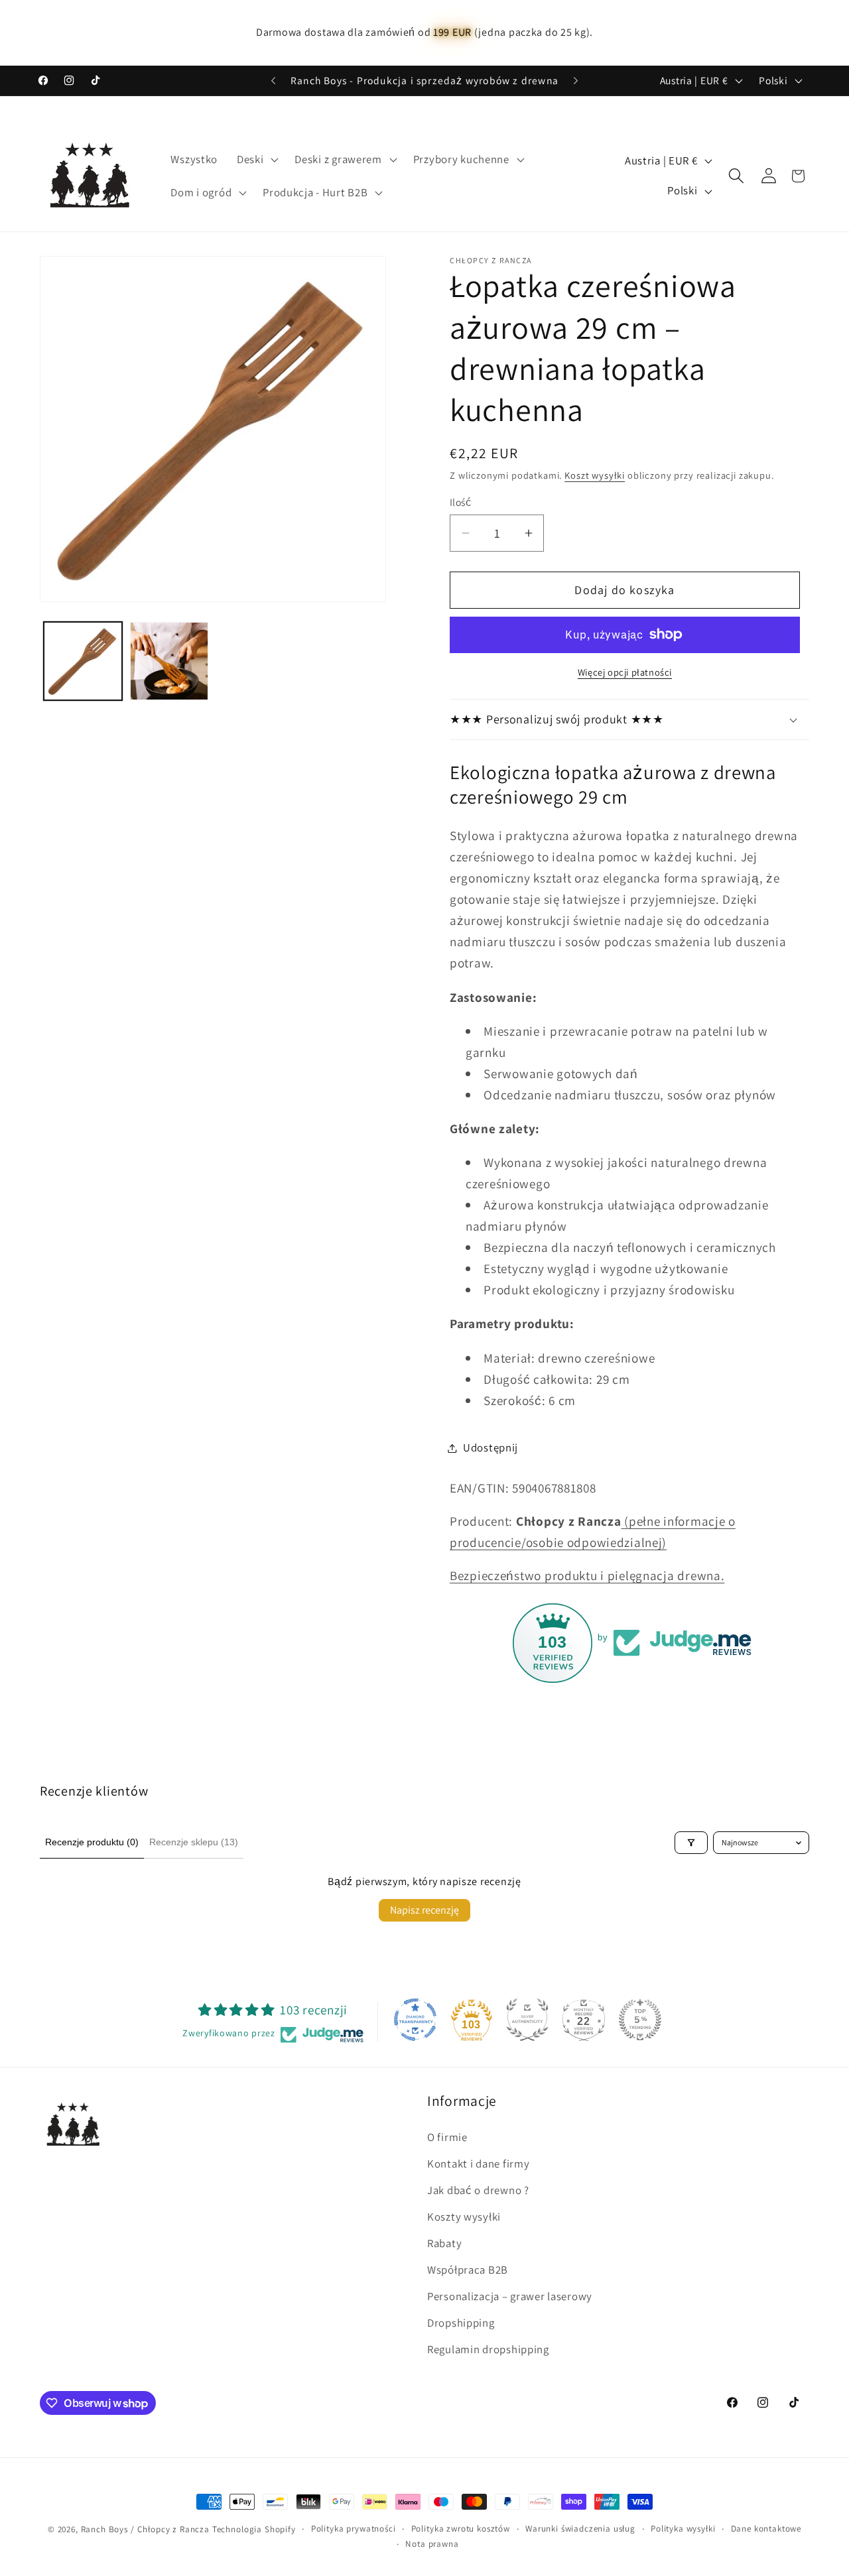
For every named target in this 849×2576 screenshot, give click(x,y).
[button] (256, 159)
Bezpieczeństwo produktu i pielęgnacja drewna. (587, 1575)
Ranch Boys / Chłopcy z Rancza (145, 2529)
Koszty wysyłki (464, 2217)
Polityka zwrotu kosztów (461, 2529)
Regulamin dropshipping (488, 2349)
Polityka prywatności (354, 2529)
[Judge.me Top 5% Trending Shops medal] (640, 2020)
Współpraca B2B (468, 2270)
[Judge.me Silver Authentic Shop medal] (527, 2020)
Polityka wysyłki (683, 2529)
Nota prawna (432, 2544)
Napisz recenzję (424, 1910)
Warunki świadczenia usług (580, 2529)
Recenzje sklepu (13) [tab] (194, 1842)
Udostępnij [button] (490, 1447)
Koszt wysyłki (595, 475)
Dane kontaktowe (766, 2529)
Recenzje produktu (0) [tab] (92, 1842)
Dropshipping (461, 2323)
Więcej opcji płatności (625, 672)
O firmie (447, 2137)
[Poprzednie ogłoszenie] (273, 81)
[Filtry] (691, 1843)
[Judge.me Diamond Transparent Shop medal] (415, 2020)
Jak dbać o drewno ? (478, 2190)
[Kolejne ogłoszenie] (576, 81)
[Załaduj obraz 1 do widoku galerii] (83, 661)
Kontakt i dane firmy (478, 2164)
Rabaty (444, 2243)
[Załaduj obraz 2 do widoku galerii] (169, 661)
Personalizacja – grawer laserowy (510, 2296)
